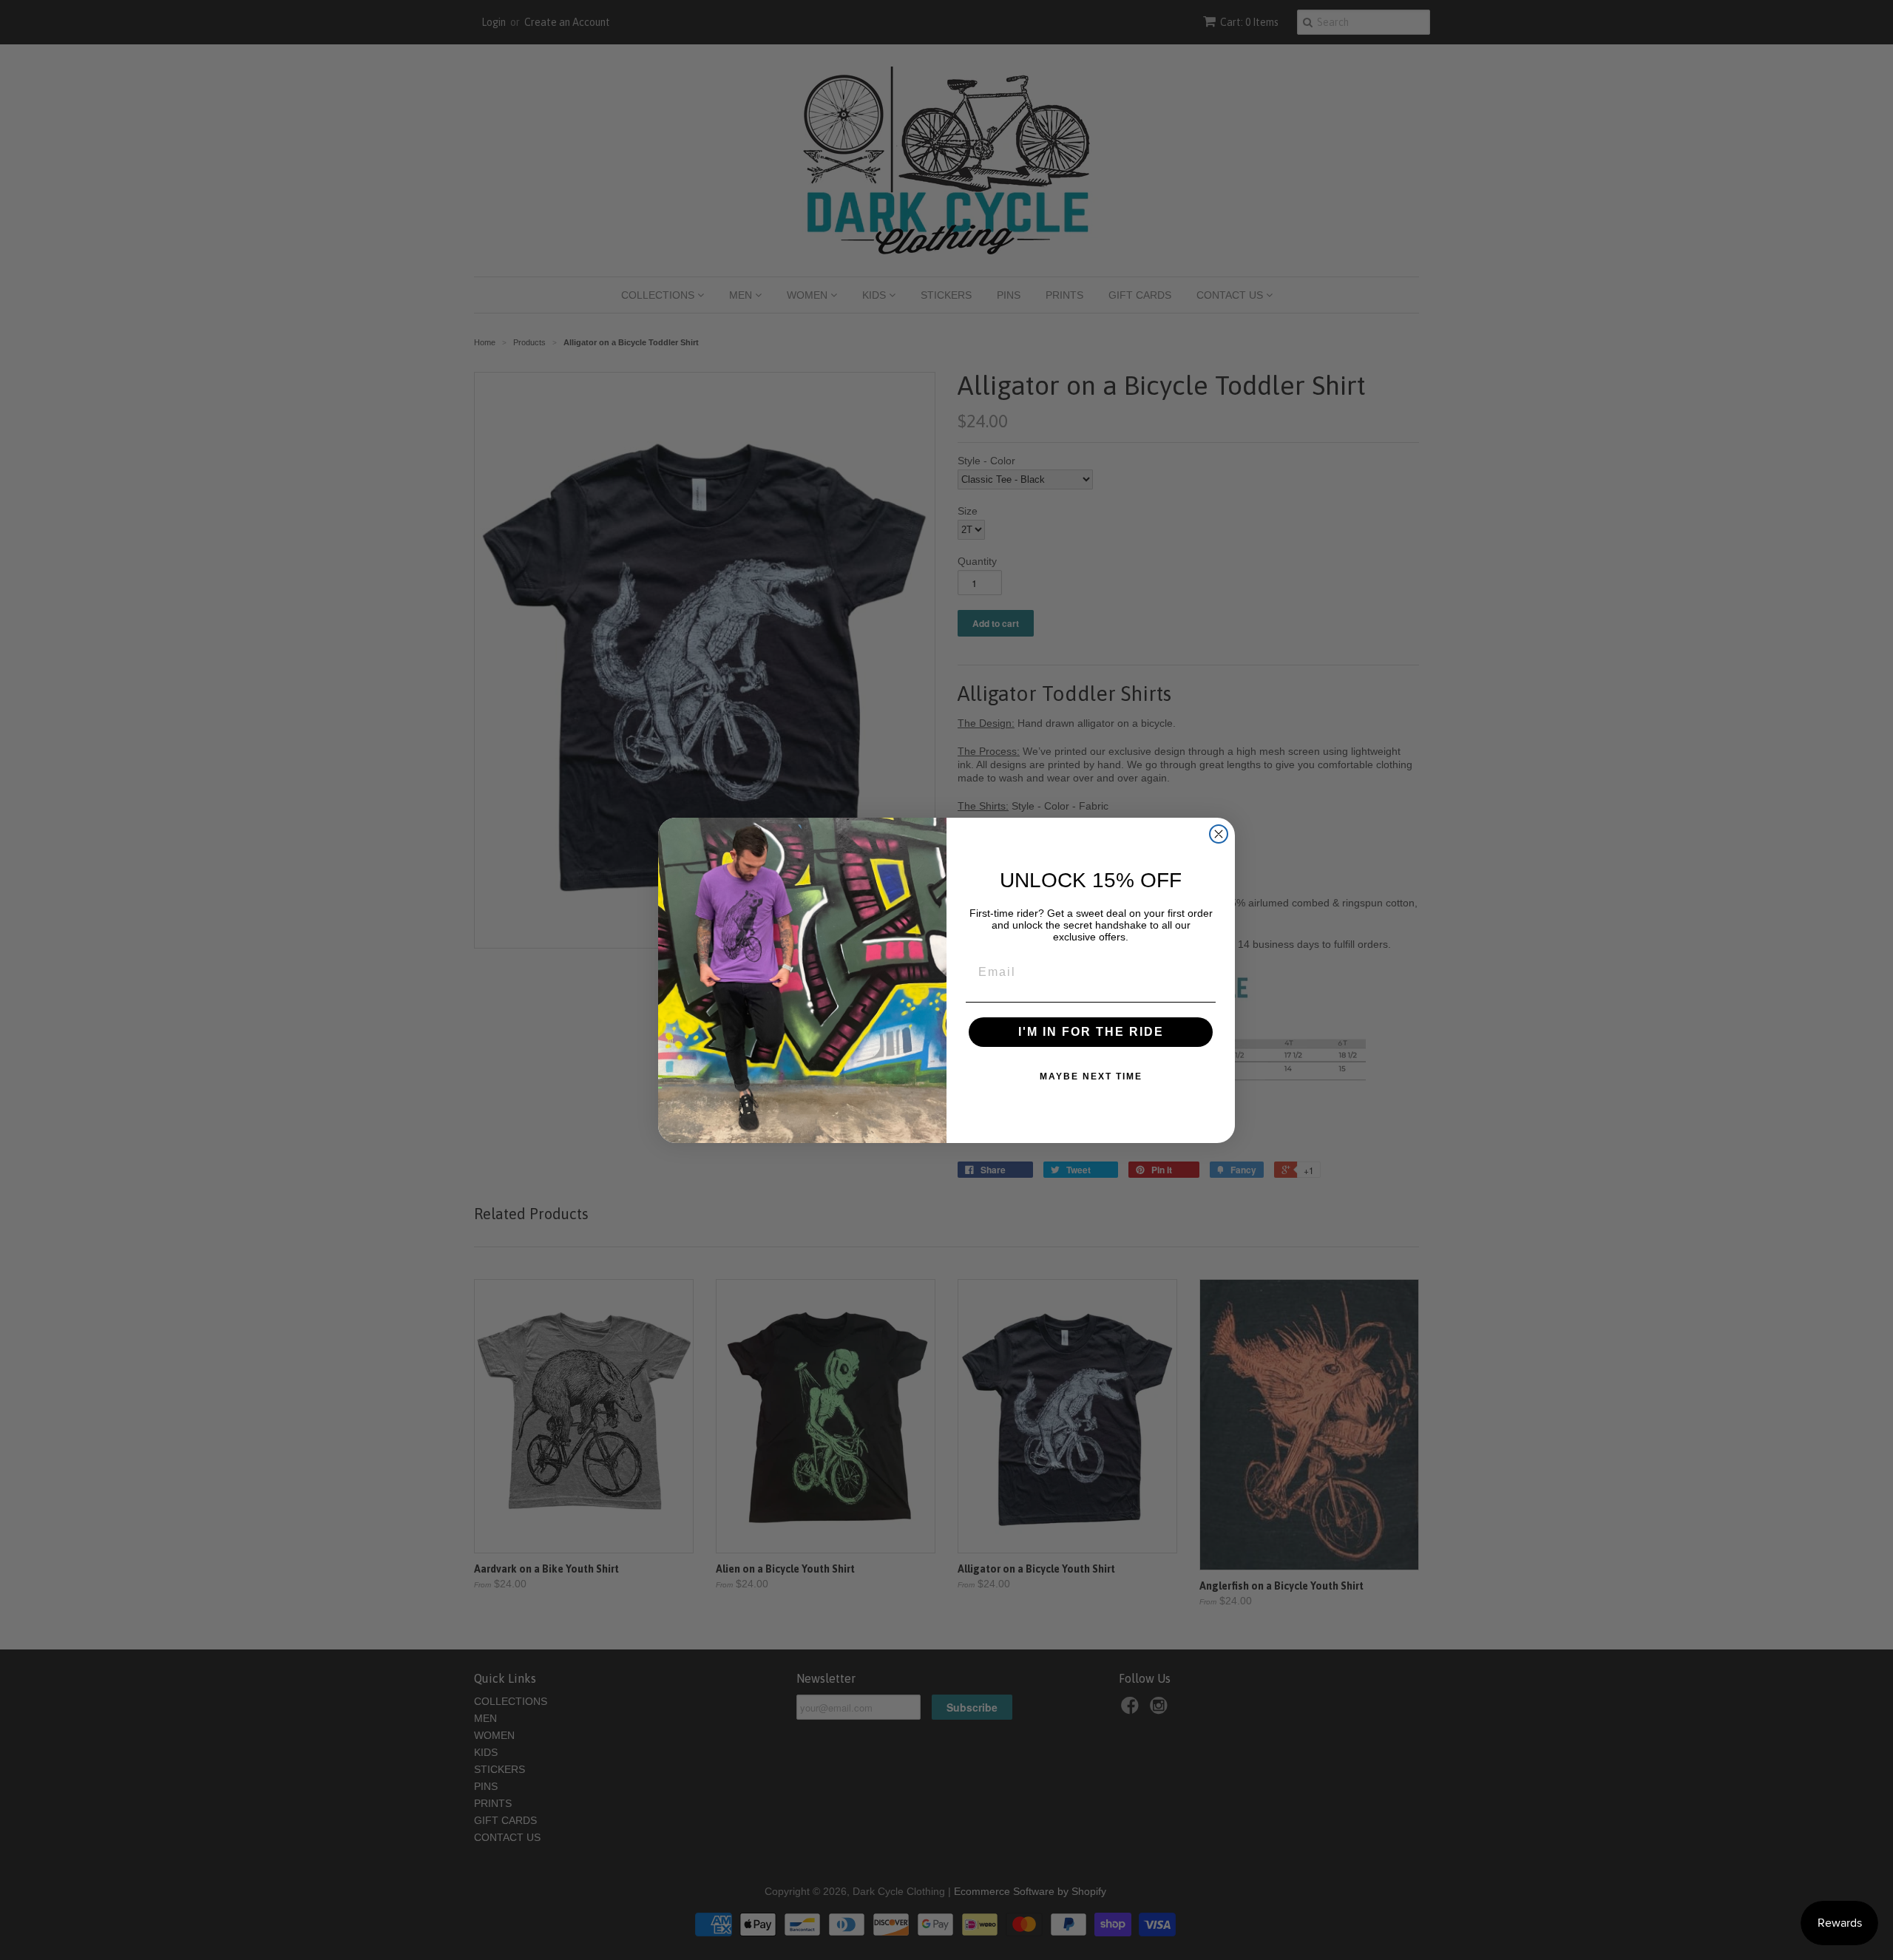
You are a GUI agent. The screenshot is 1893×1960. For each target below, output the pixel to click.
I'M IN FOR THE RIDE (1091, 1032)
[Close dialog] (1219, 834)
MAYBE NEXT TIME (1091, 1076)
